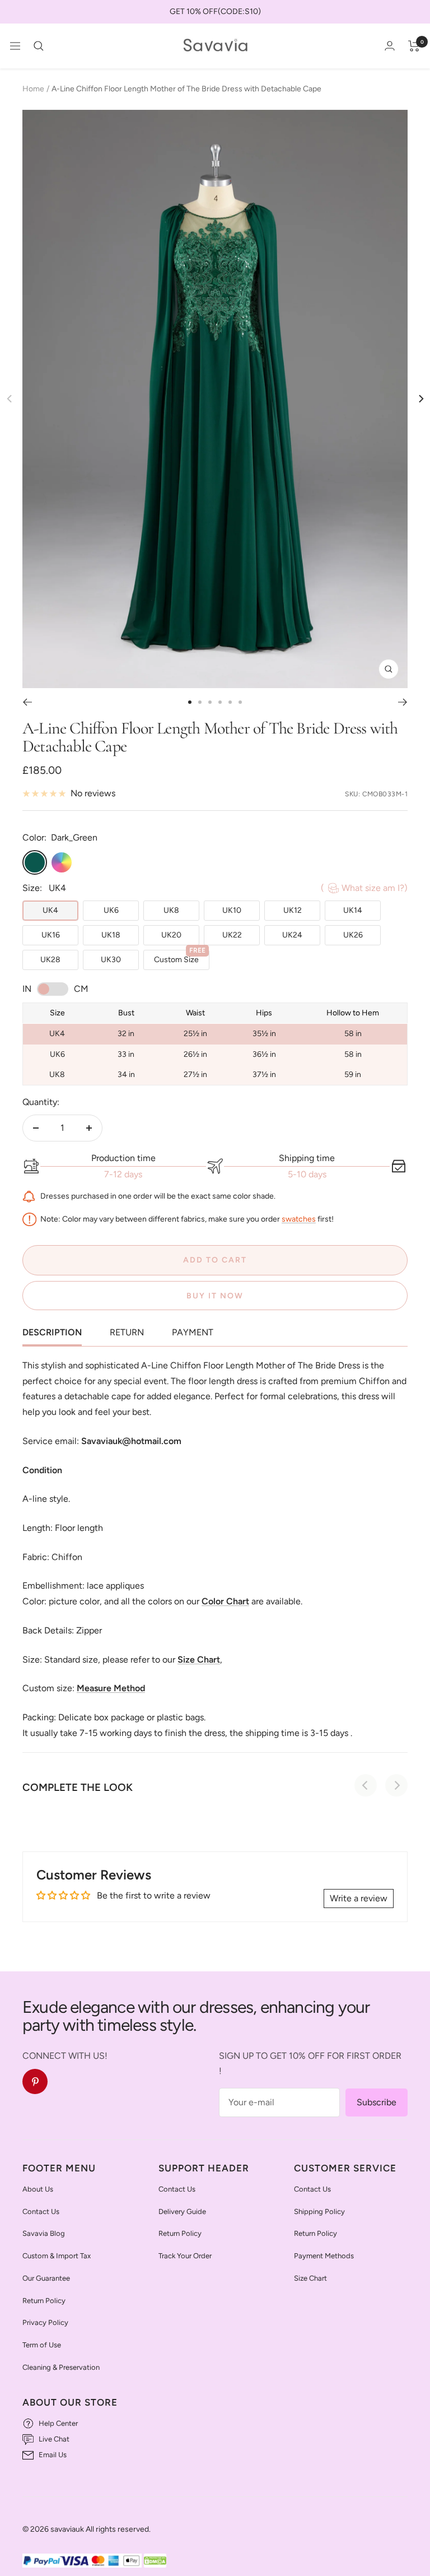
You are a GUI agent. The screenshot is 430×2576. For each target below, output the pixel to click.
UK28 (50, 960)
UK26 (353, 935)
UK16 (51, 935)
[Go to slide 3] (210, 702)
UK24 (292, 935)
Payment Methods (324, 2256)
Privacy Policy (45, 2322)
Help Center (58, 2423)
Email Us (53, 2455)
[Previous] (27, 702)
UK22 (232, 935)
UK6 (111, 910)
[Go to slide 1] (190, 702)
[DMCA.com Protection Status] (155, 2561)
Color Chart (225, 1601)
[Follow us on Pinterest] (35, 2081)
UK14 (353, 910)
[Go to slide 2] (200, 702)
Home (33, 89)
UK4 (50, 910)
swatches (299, 1219)
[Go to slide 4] (220, 702)
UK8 (171, 910)
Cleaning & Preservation (61, 2367)
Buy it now (215, 1296)
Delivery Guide (182, 2211)
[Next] (420, 399)
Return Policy (44, 2301)
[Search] (39, 46)
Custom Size (180, 957)
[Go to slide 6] (240, 702)
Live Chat (54, 2439)
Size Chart (310, 2278)
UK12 (293, 910)
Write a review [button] (359, 1898)
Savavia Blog (44, 2233)
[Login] (390, 46)
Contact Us (41, 2211)
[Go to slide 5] (230, 702)
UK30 (111, 960)
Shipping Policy (319, 2211)
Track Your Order (185, 2256)
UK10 (232, 910)
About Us (38, 2189)
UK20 (171, 935)
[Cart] (414, 46)
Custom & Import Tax (57, 2256)
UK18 (111, 935)
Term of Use (42, 2345)
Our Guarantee (46, 2278)
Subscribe (377, 2102)
